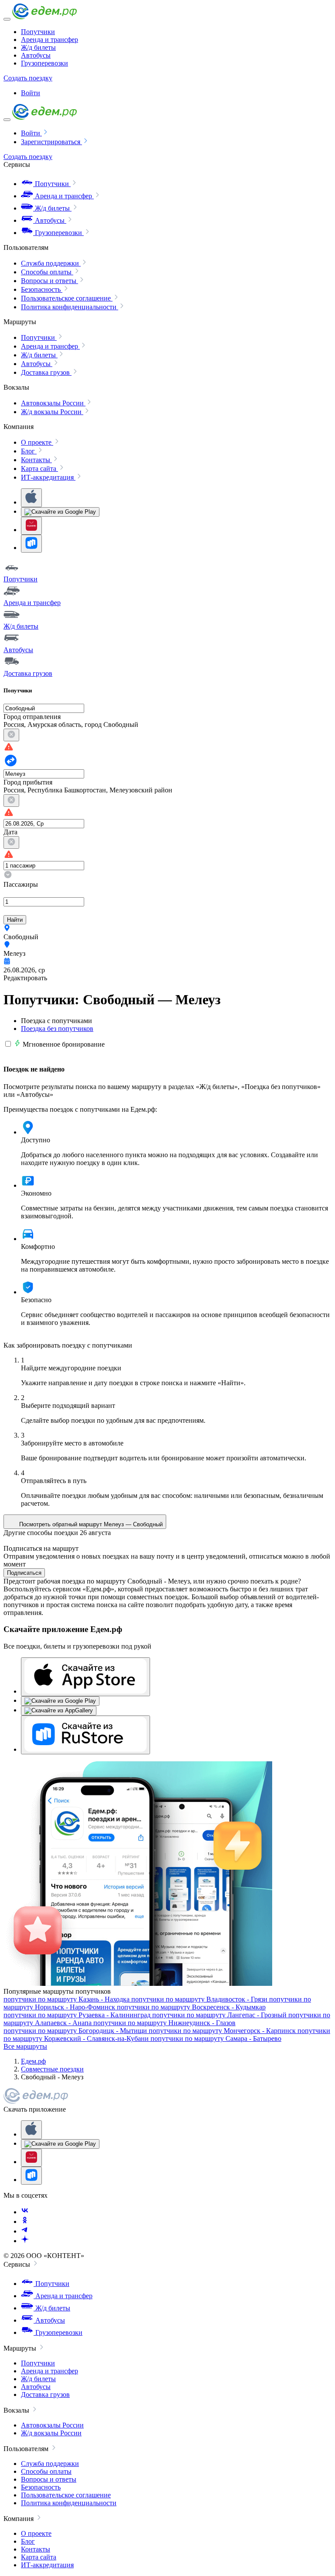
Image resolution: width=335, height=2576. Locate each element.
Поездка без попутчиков (57, 1029)
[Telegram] (25, 2231)
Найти (15, 920)
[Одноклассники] (25, 2222)
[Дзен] (25, 2241)
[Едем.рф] (44, 17)
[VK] (25, 2212)
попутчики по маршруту (67, 1999)
